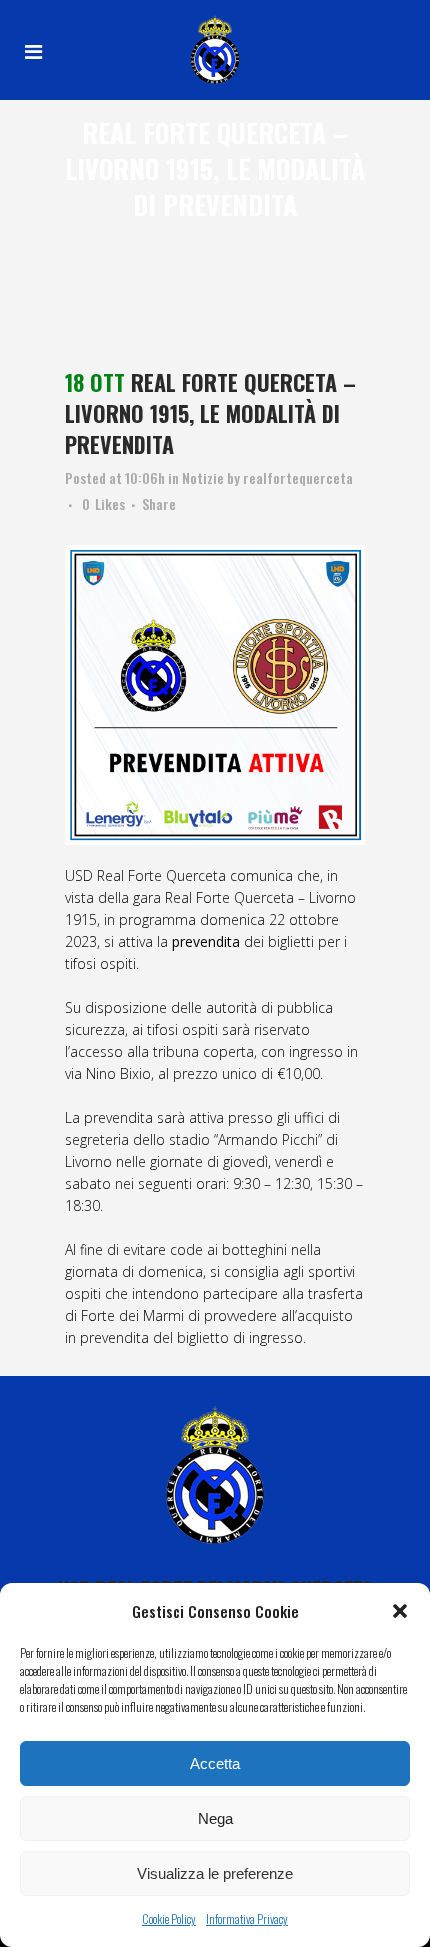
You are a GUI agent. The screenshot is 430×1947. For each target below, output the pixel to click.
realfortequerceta (298, 477)
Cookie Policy (169, 1918)
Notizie (203, 477)
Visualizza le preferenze (215, 1873)
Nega (215, 1818)
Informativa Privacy (247, 1918)
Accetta (215, 1763)
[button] (400, 1611)
